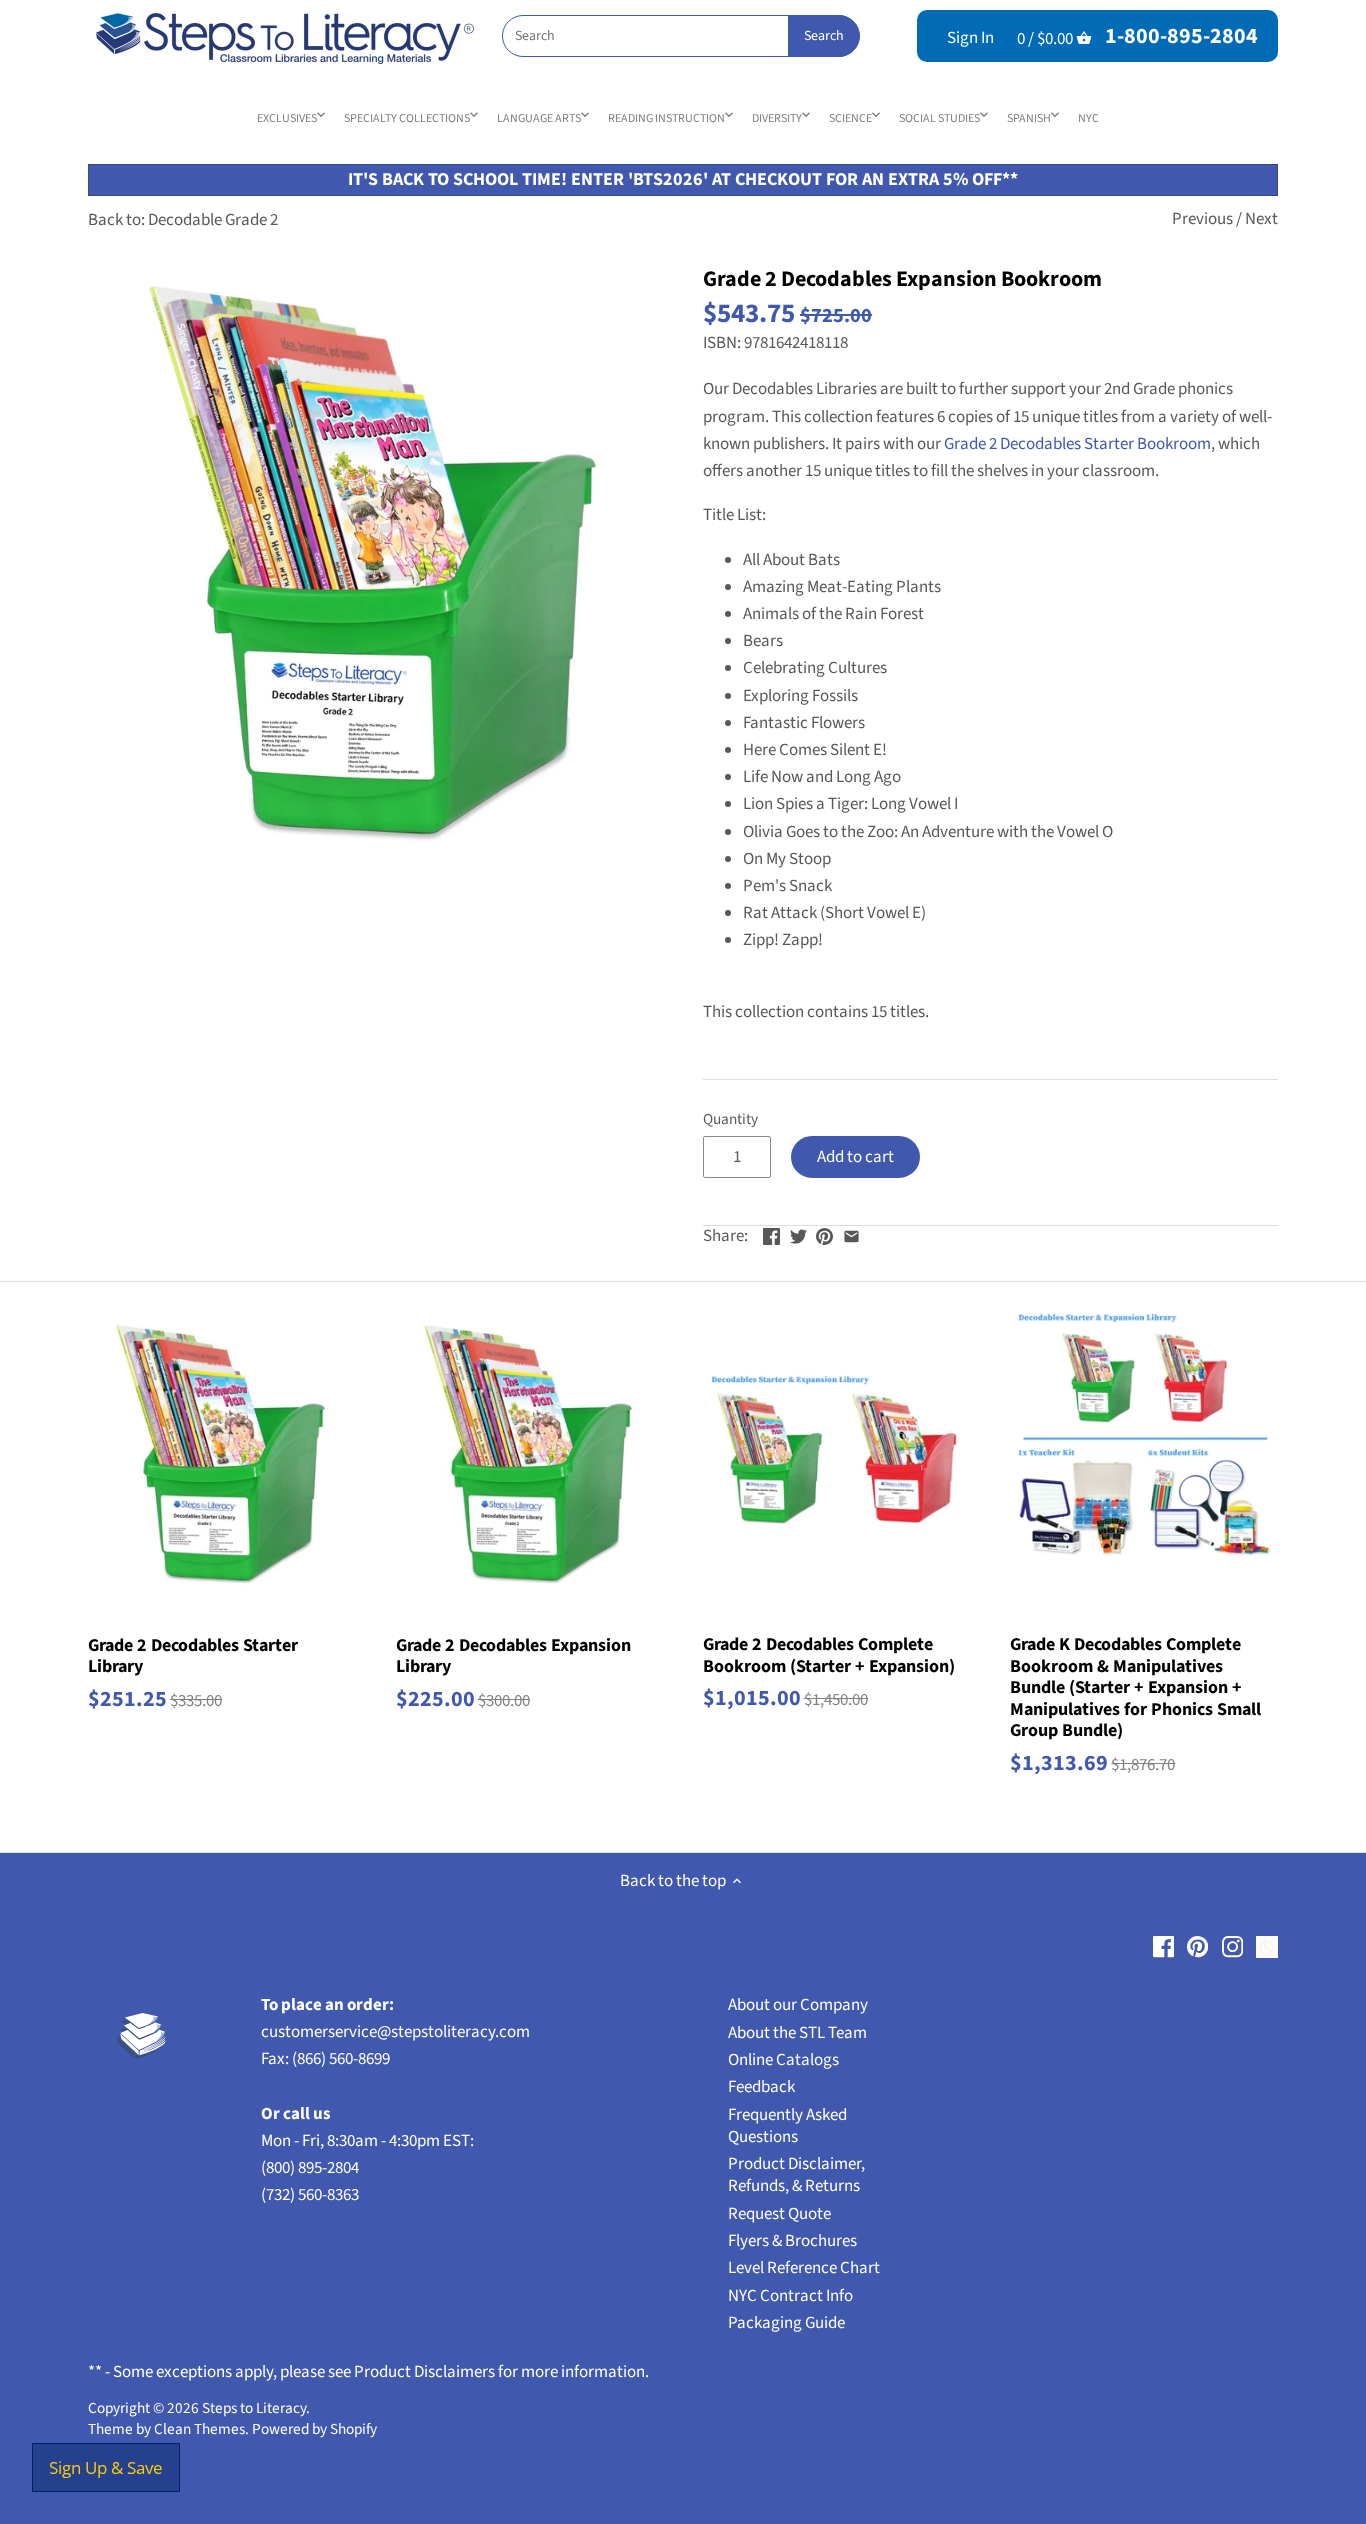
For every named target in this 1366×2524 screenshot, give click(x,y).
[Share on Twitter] (798, 1234)
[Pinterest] (1197, 1947)
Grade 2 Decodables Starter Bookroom (1077, 444)
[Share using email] (851, 1234)
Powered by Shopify (314, 2429)
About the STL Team (797, 2033)
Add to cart (855, 1157)
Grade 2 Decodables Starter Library (193, 1655)
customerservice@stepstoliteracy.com (395, 2032)
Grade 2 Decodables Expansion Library (513, 1655)
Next (1261, 219)
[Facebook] (1163, 1947)
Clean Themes (199, 2429)
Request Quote (779, 2214)
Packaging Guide (786, 2323)
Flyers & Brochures (792, 2241)
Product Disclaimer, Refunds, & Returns (796, 2175)
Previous (1202, 219)
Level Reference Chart (804, 2268)
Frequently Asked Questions (787, 2126)
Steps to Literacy (254, 2408)
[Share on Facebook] (771, 1234)
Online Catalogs (783, 2060)
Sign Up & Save (106, 2467)
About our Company (798, 2005)
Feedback (761, 2087)
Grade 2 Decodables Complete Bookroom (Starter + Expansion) (829, 1654)
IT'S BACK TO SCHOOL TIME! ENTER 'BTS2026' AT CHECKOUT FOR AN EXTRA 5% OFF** (683, 179)
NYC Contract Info (790, 2296)
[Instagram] (1232, 1947)
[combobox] (680, 36)
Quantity (730, 1119)
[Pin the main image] (824, 1234)
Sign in (970, 38)
